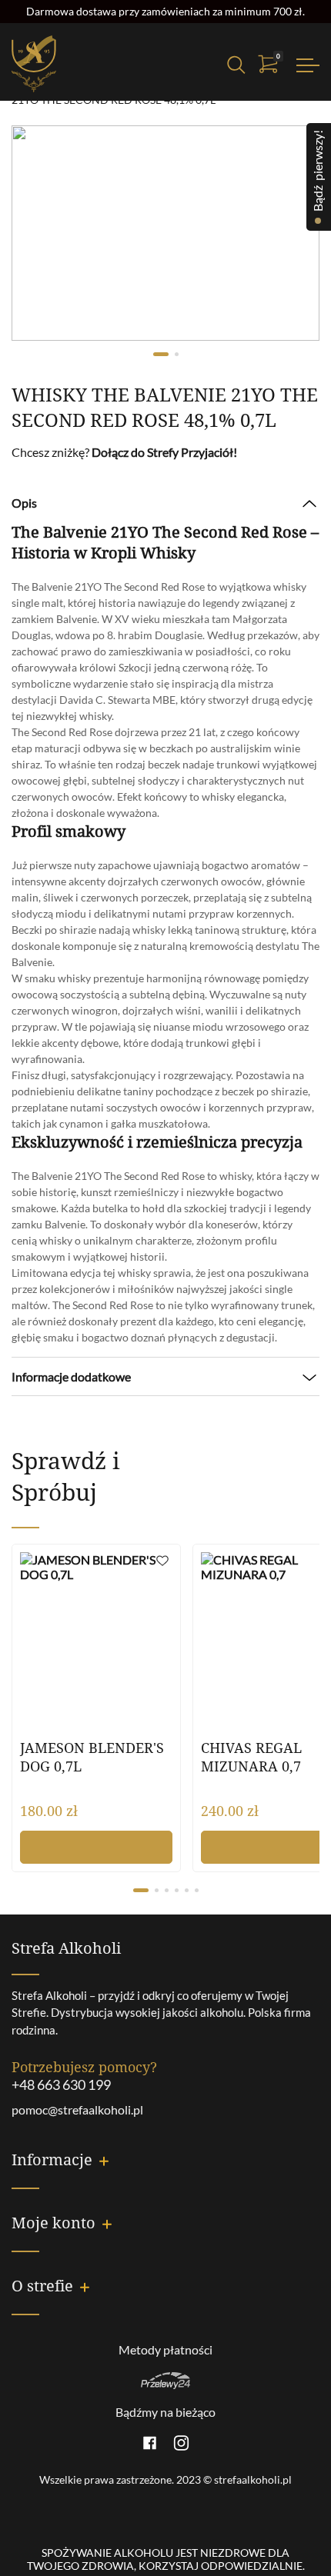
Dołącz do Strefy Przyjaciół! (164, 452)
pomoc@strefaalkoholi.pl (77, 2109)
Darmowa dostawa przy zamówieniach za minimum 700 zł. (165, 11)
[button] (162, 1563)
